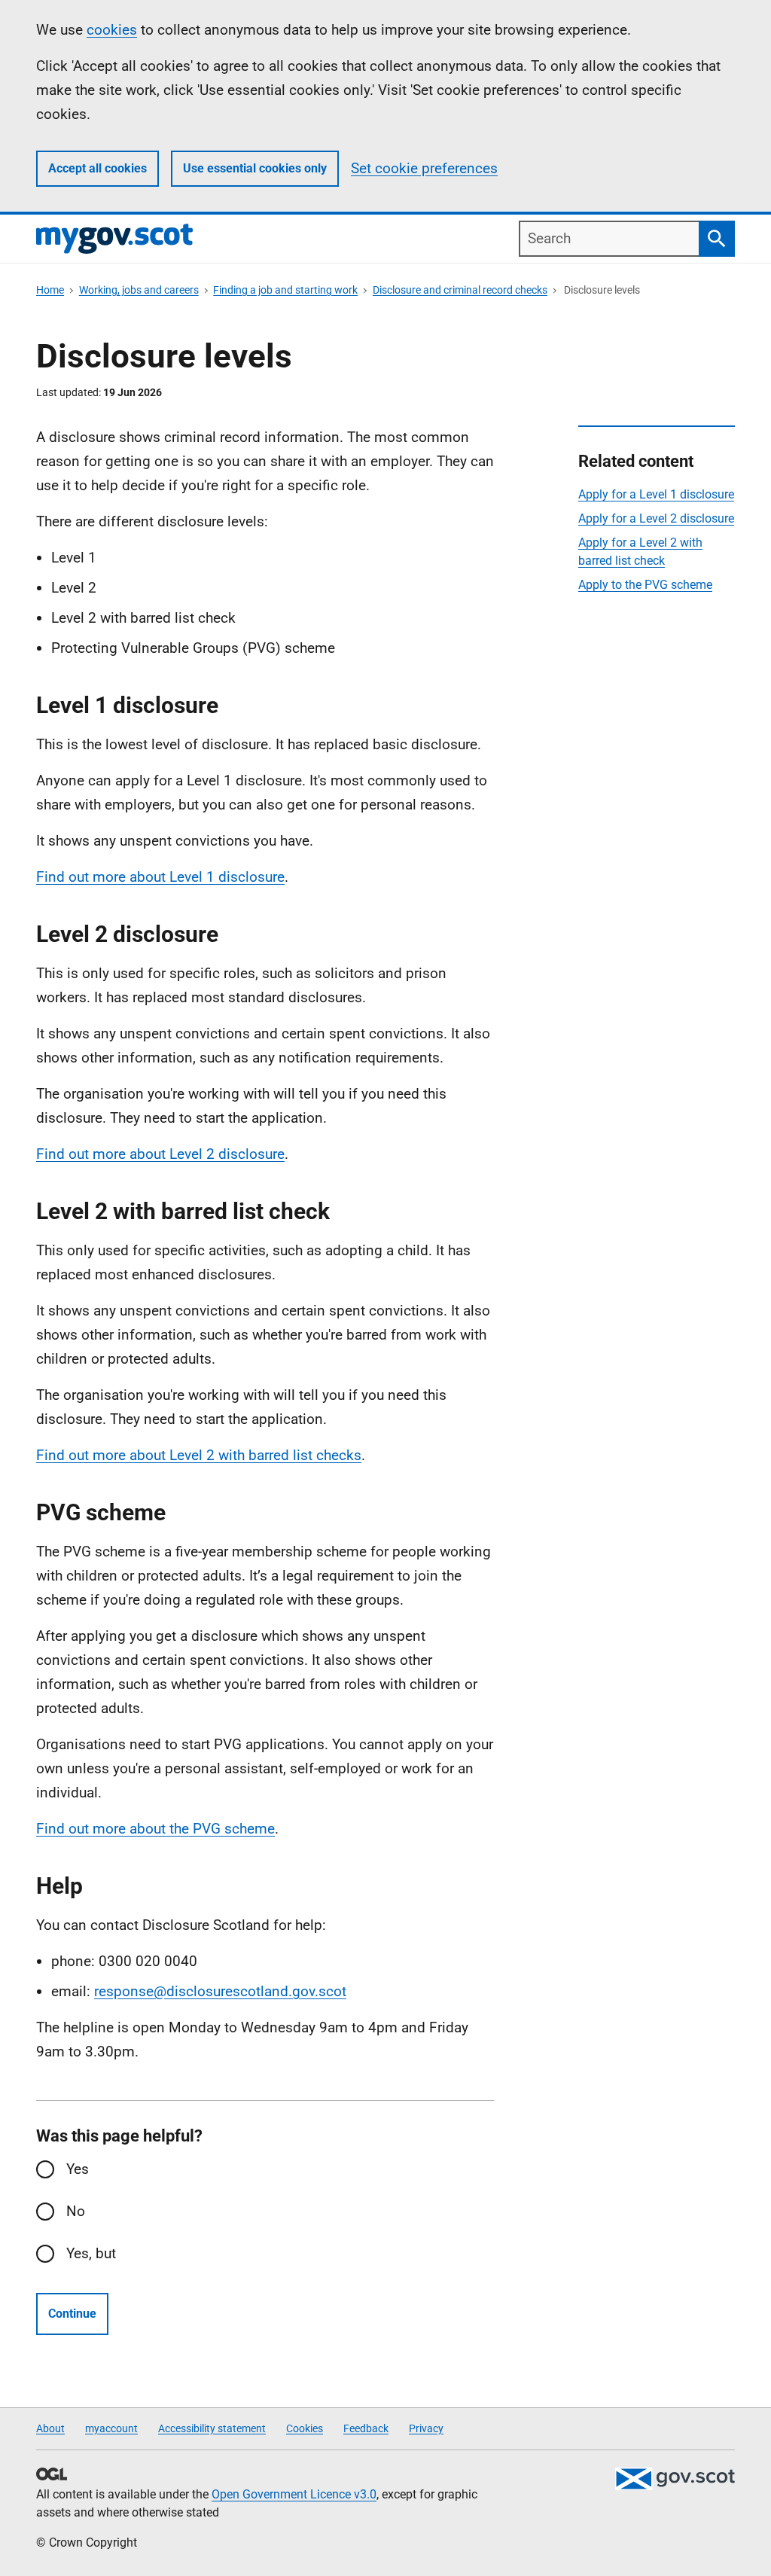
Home (50, 290)
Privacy (426, 2428)
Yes (78, 2169)
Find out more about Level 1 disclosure (160, 877)
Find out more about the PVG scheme (155, 1829)
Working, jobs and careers (139, 290)
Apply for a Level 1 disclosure (656, 494)
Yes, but (91, 2253)
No (76, 2211)
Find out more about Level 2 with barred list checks (199, 1455)
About (50, 2428)
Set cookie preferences (424, 168)
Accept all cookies (98, 168)
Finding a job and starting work (285, 290)
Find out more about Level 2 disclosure (160, 1154)
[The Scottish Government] (675, 2479)
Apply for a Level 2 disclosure (656, 518)
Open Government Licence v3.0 (294, 2494)
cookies (112, 30)
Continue (72, 2314)
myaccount (111, 2428)
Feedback (366, 2428)
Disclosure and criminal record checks (460, 290)
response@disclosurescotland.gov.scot (220, 1991)
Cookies (305, 2428)
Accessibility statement (212, 2428)
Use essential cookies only (255, 168)
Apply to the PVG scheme (645, 585)
